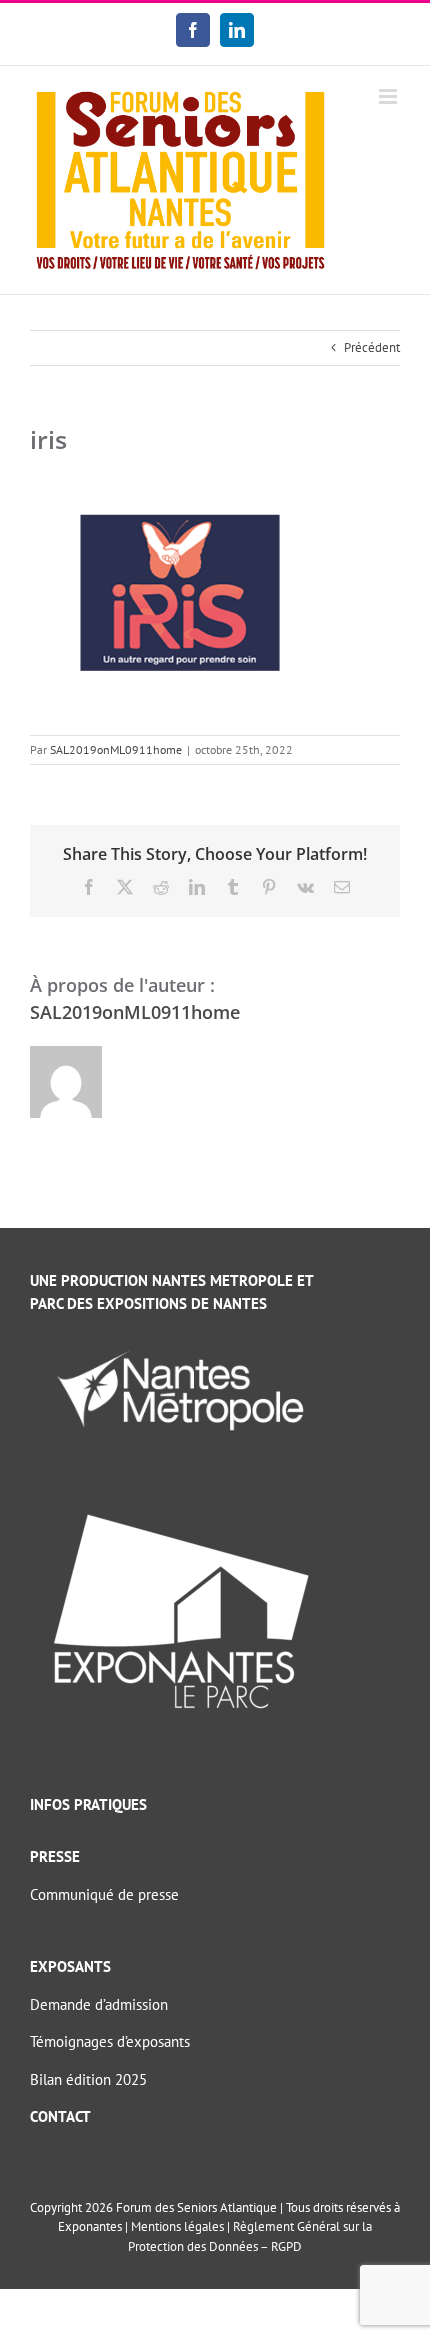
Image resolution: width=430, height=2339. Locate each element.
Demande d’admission (99, 2004)
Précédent (372, 347)
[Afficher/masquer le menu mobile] (389, 96)
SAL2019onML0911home (116, 749)
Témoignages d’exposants (110, 2041)
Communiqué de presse (104, 1894)
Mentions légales (177, 2226)
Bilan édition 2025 (88, 2079)
